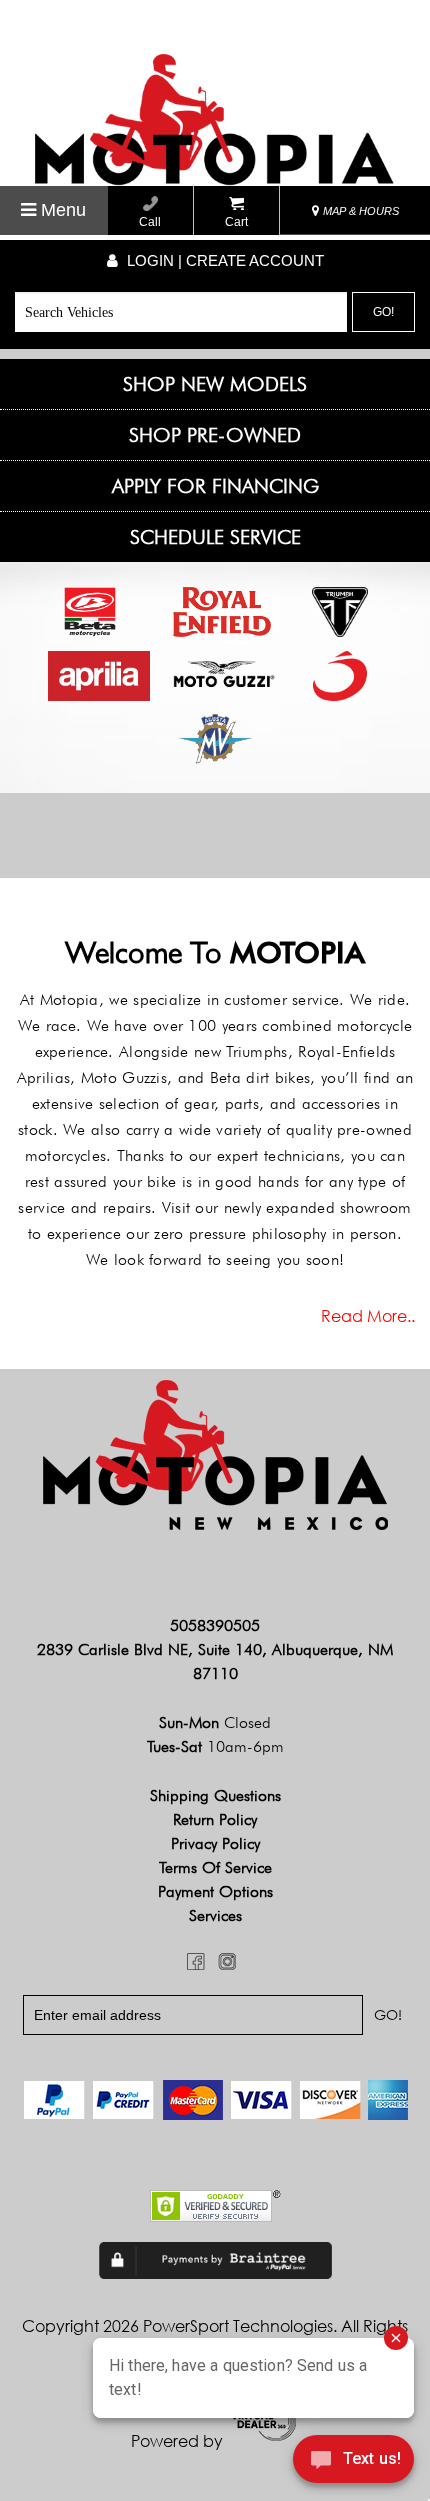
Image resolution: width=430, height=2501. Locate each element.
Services (215, 1915)
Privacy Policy (215, 1843)
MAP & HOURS (359, 211)
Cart (236, 222)
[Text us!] (353, 2462)
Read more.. (368, 1316)
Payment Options (215, 1891)
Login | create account (223, 260)
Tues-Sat (215, 1746)
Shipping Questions (215, 1795)
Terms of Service (215, 1867)
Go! (383, 312)
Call (150, 222)
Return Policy (215, 1819)
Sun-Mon (215, 1722)
